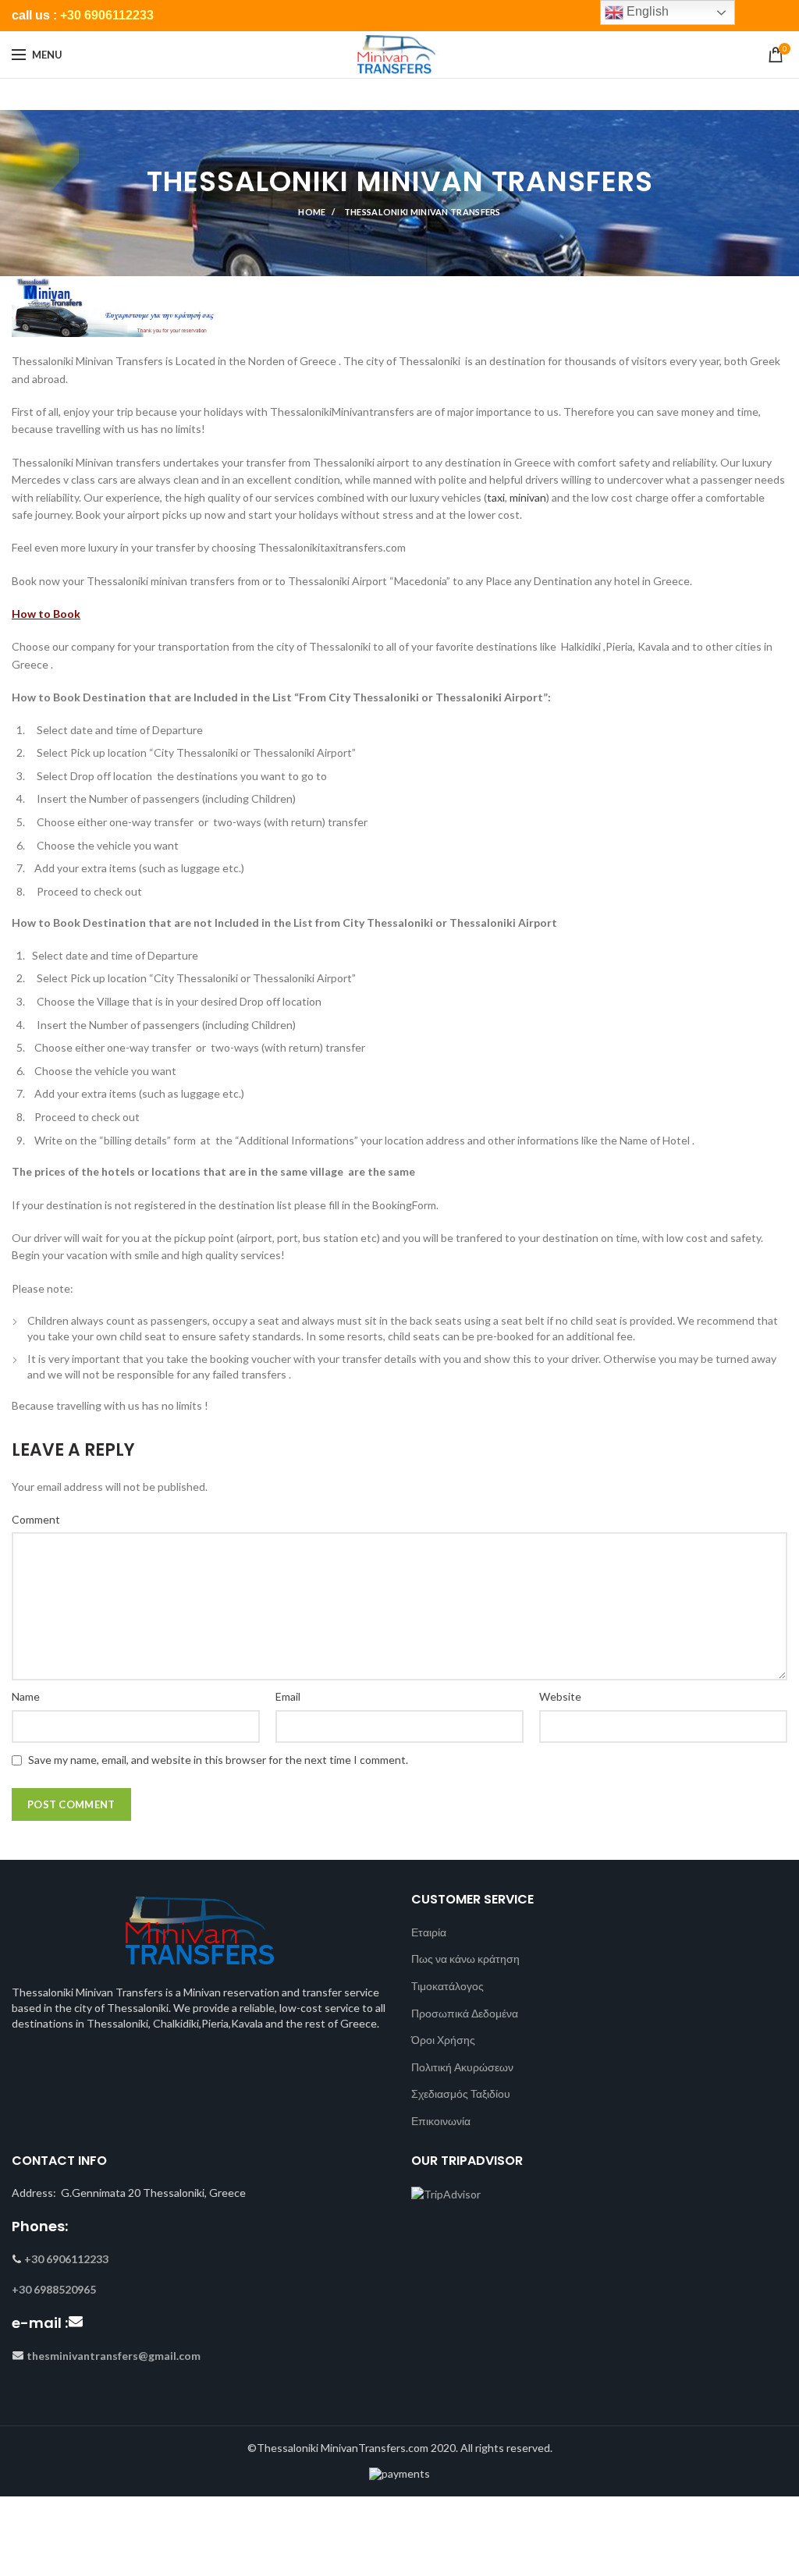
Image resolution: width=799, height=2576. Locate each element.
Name (26, 1696)
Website (560, 1696)
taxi (496, 497)
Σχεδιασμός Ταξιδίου (461, 2093)
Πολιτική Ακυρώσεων (462, 2067)
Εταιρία (429, 1932)
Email (288, 1696)
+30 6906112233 (107, 15)
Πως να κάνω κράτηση (465, 1959)
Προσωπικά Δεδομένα (465, 2013)
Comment (36, 1519)
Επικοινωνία (441, 2121)
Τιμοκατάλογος (447, 1986)
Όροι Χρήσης (443, 2040)
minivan (528, 497)
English (646, 11)
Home (312, 212)
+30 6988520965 (54, 2289)
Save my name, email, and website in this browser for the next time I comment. (218, 1760)
